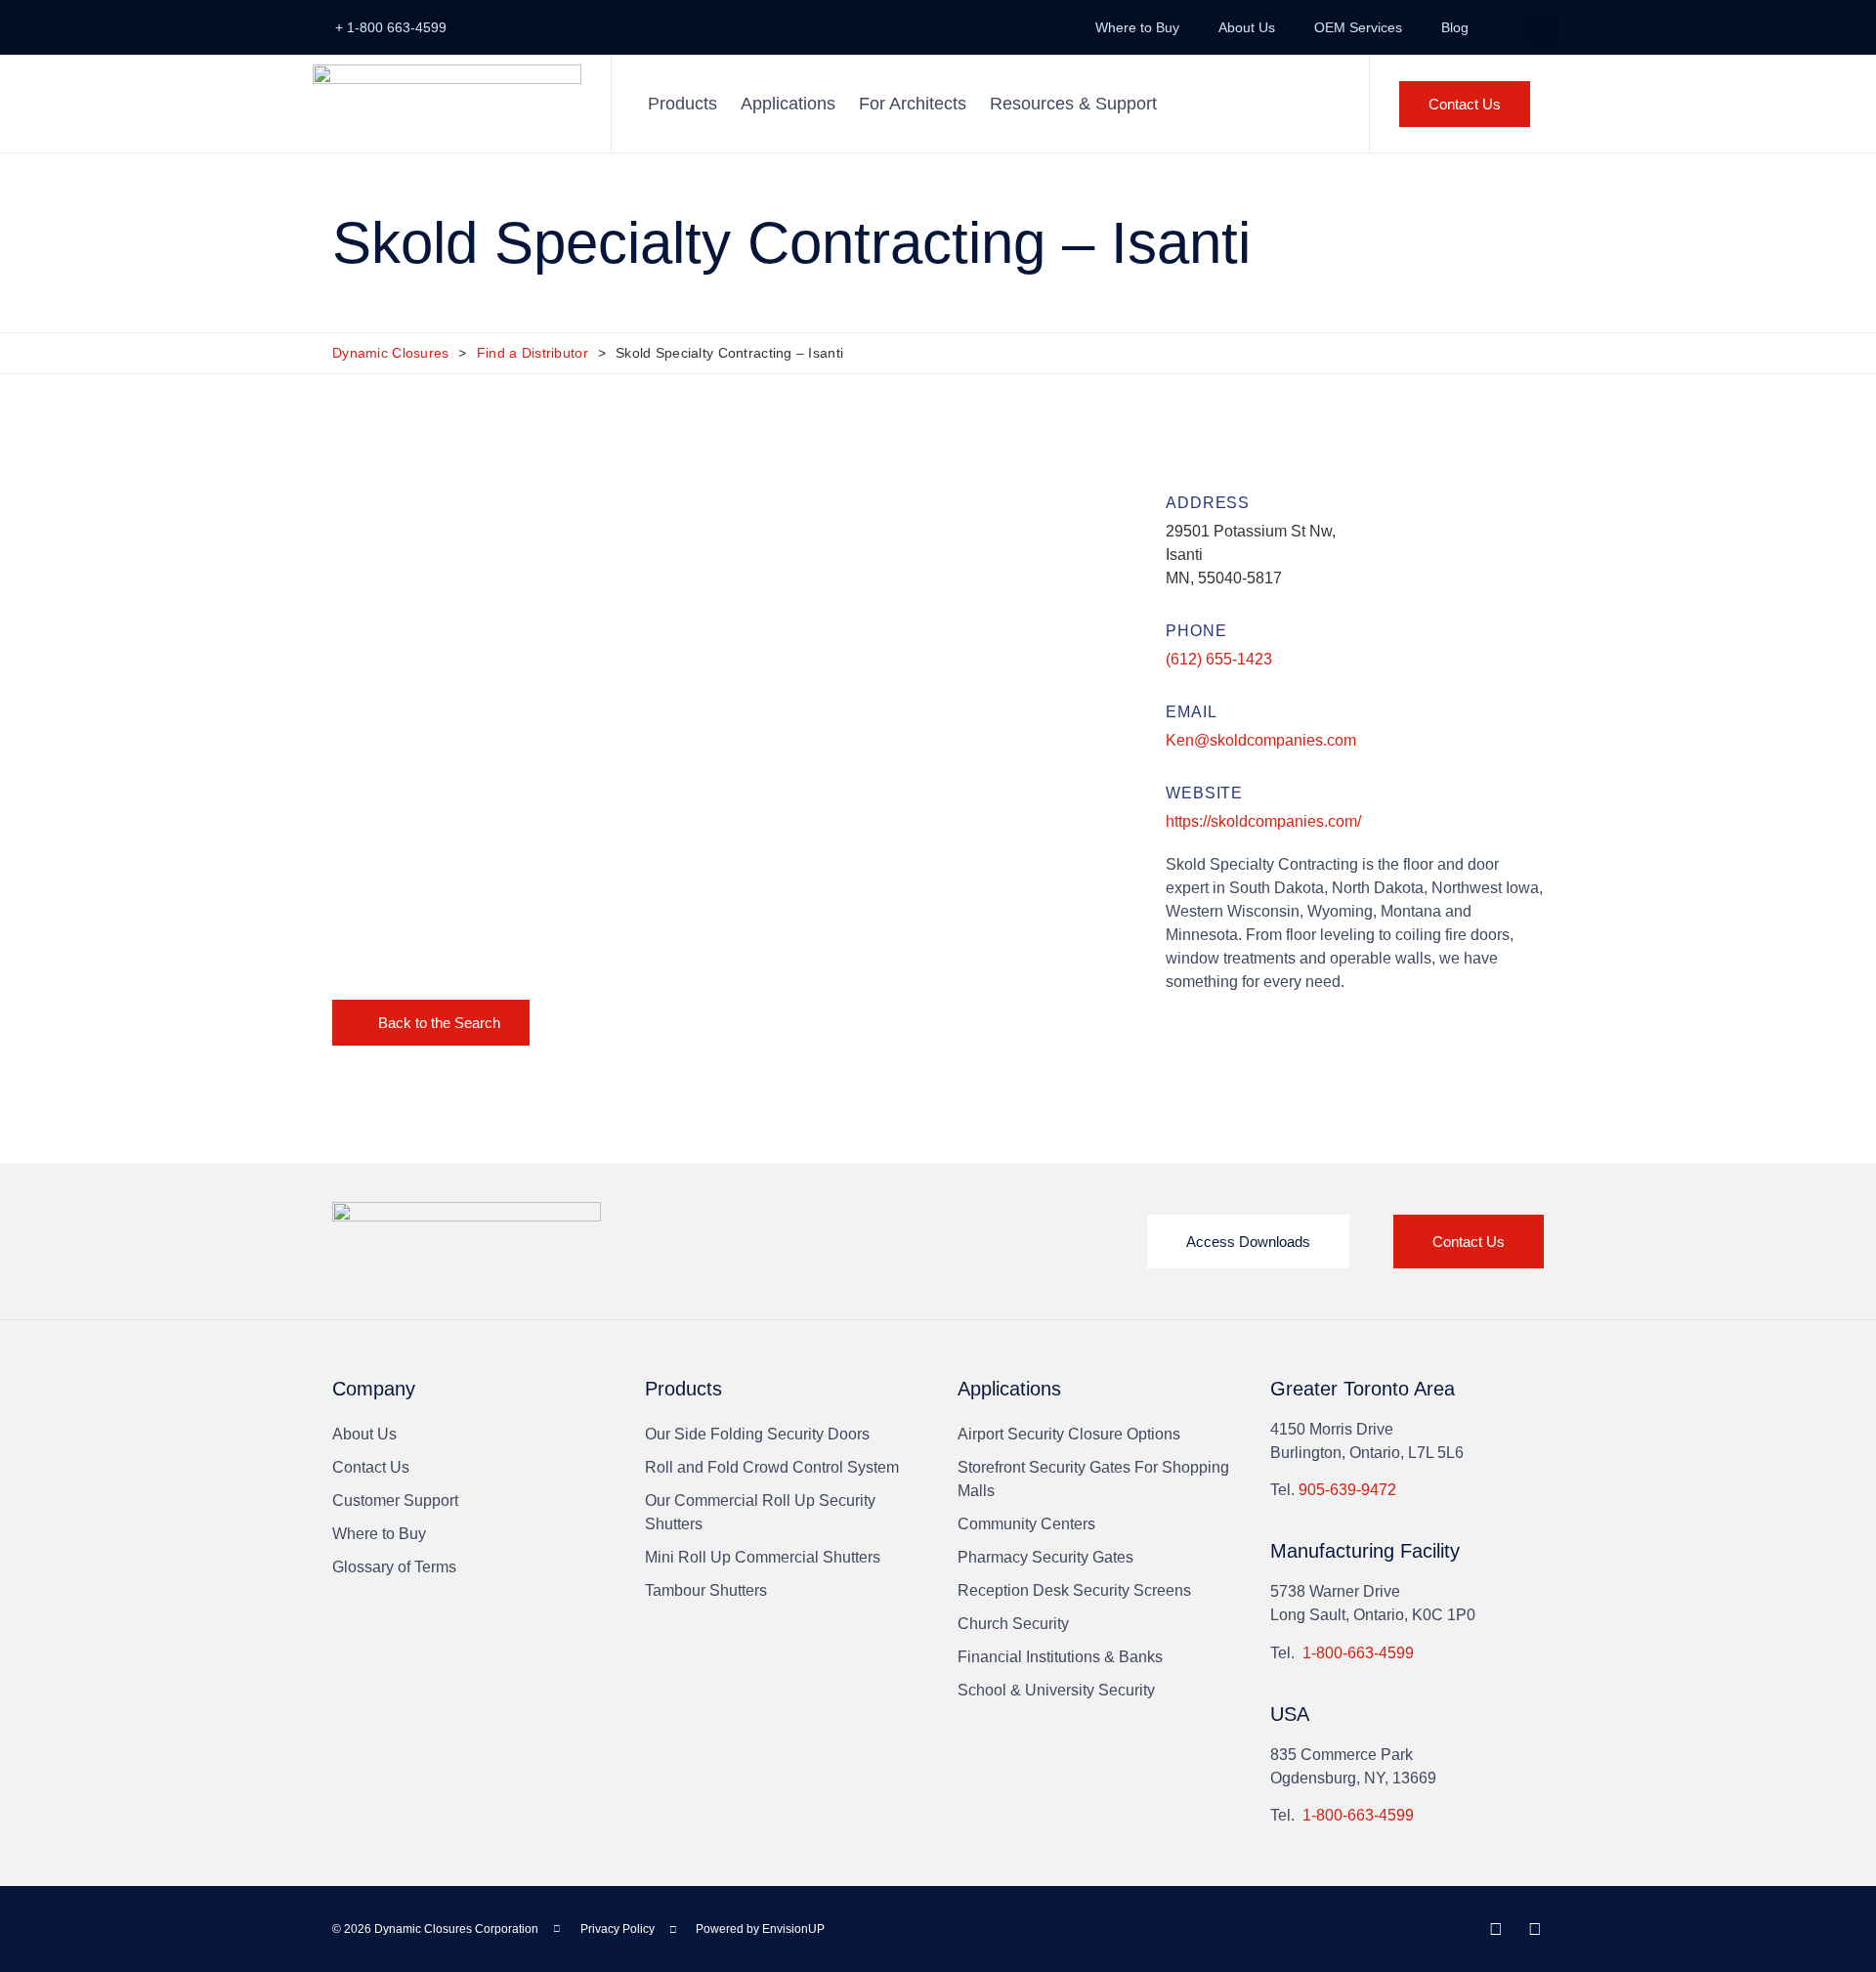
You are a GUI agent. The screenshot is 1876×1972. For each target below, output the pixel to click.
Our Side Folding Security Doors (757, 1434)
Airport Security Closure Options (1069, 1434)
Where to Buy (1137, 27)
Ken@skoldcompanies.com (1261, 740)
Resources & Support (1073, 104)
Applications (788, 104)
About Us (1247, 27)
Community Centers (1026, 1524)
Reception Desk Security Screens (1074, 1590)
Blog (1455, 27)
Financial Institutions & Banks (1060, 1657)
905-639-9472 (1347, 1490)
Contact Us (371, 1467)
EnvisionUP (793, 1929)
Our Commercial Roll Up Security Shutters (760, 1512)
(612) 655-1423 (1219, 659)
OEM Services (1358, 27)
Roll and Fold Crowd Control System (772, 1467)
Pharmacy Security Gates (1045, 1557)
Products (682, 104)
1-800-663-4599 (1358, 1653)
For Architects (913, 104)
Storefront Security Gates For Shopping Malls (1093, 1479)
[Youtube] (1535, 1929)
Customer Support (395, 1500)
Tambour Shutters (706, 1590)
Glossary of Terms (394, 1567)
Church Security (1013, 1624)
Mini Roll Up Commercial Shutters (763, 1557)
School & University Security (1056, 1690)
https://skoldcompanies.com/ (1263, 821)
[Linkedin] (1496, 1929)
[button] (1543, 28)
